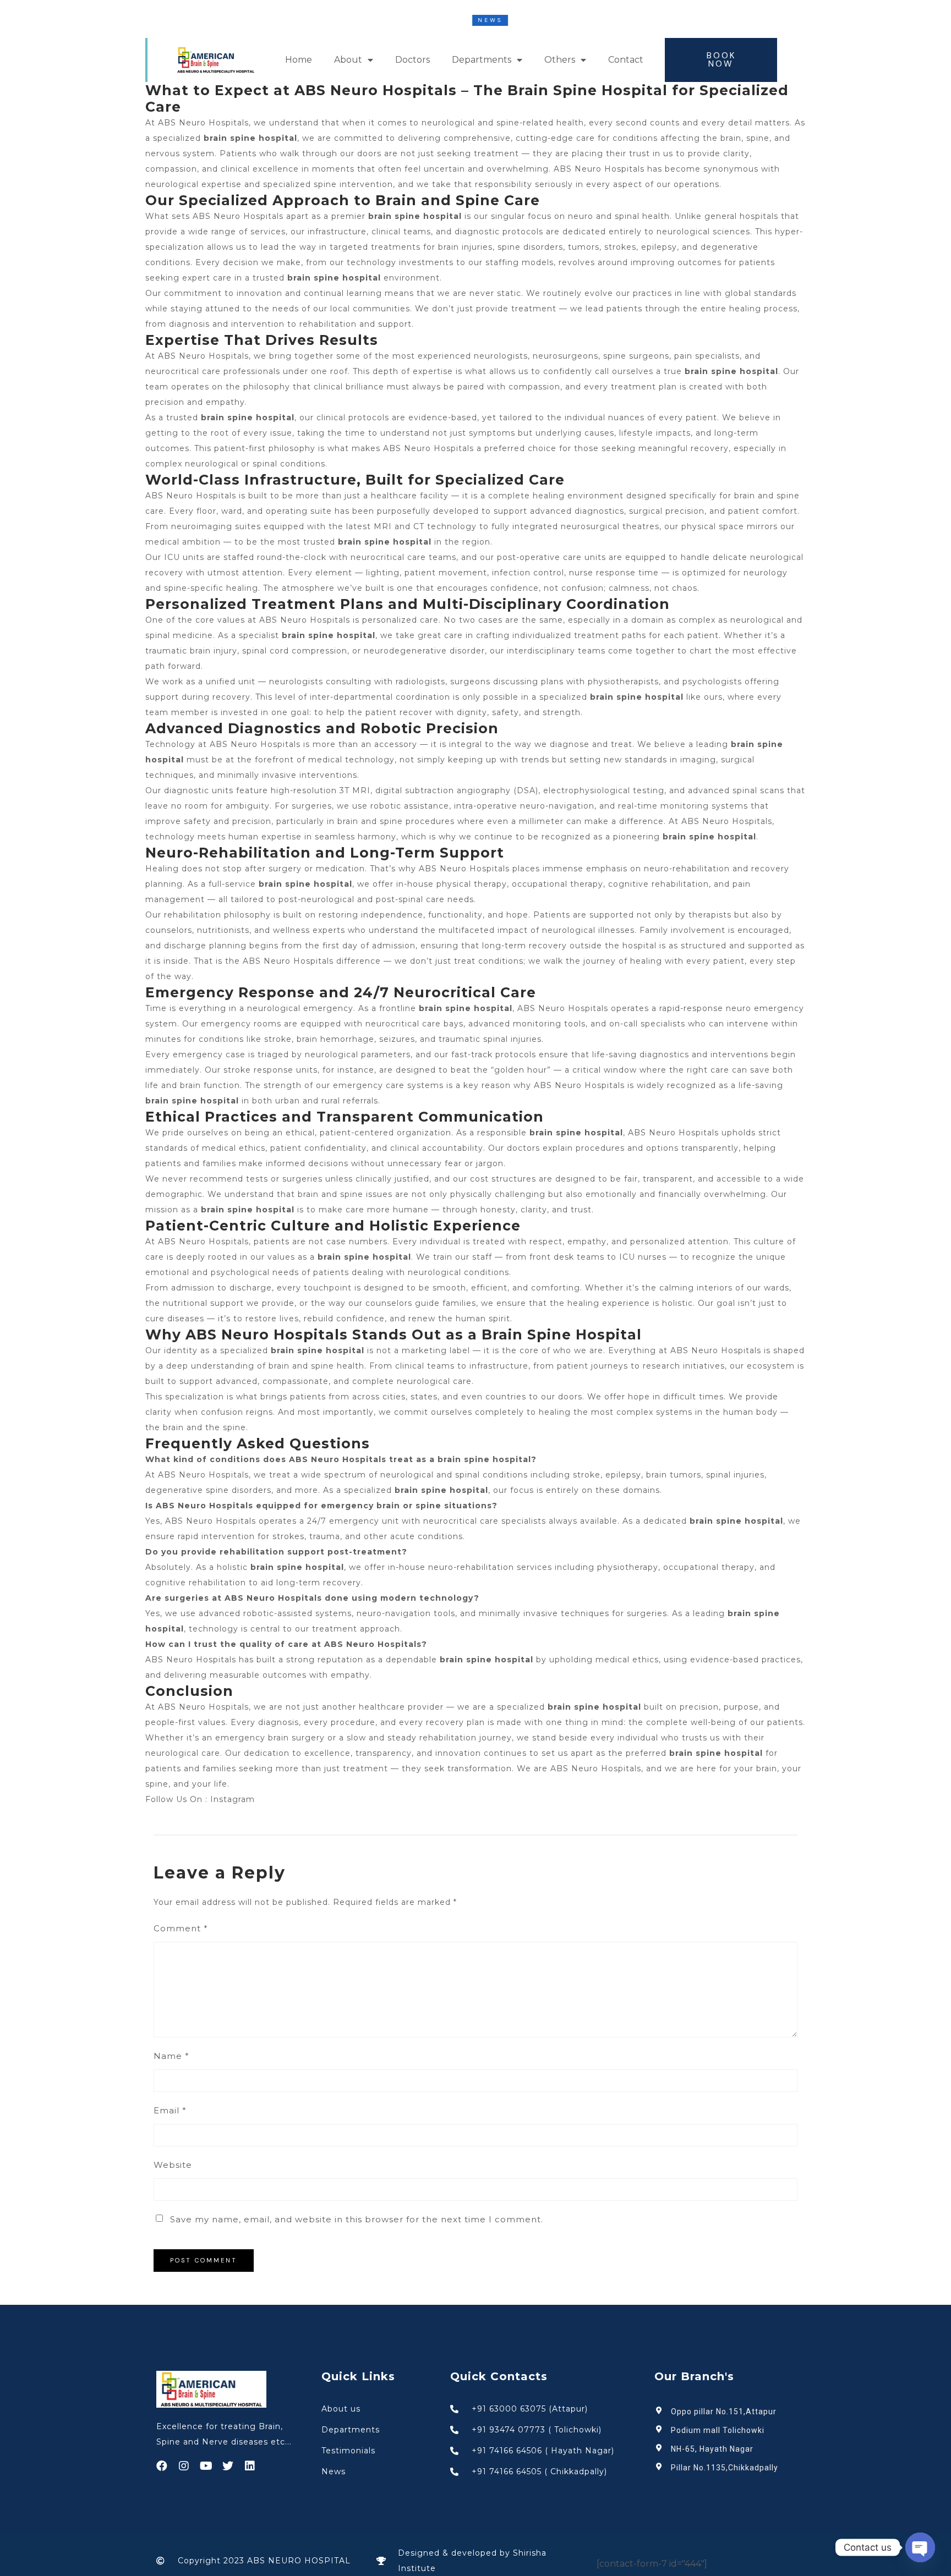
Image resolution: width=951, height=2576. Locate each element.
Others (560, 60)
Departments (482, 60)
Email (170, 2110)
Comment (181, 1928)
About (348, 60)
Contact (626, 60)
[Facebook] (162, 2466)
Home (299, 60)
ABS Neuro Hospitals (203, 1707)
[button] (721, 60)
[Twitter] (228, 2466)
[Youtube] (206, 2466)
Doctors (412, 60)
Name (171, 2056)
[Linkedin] (250, 2466)
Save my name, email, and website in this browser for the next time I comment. (357, 2219)
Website (173, 2165)
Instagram (233, 1799)
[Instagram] (184, 2466)
